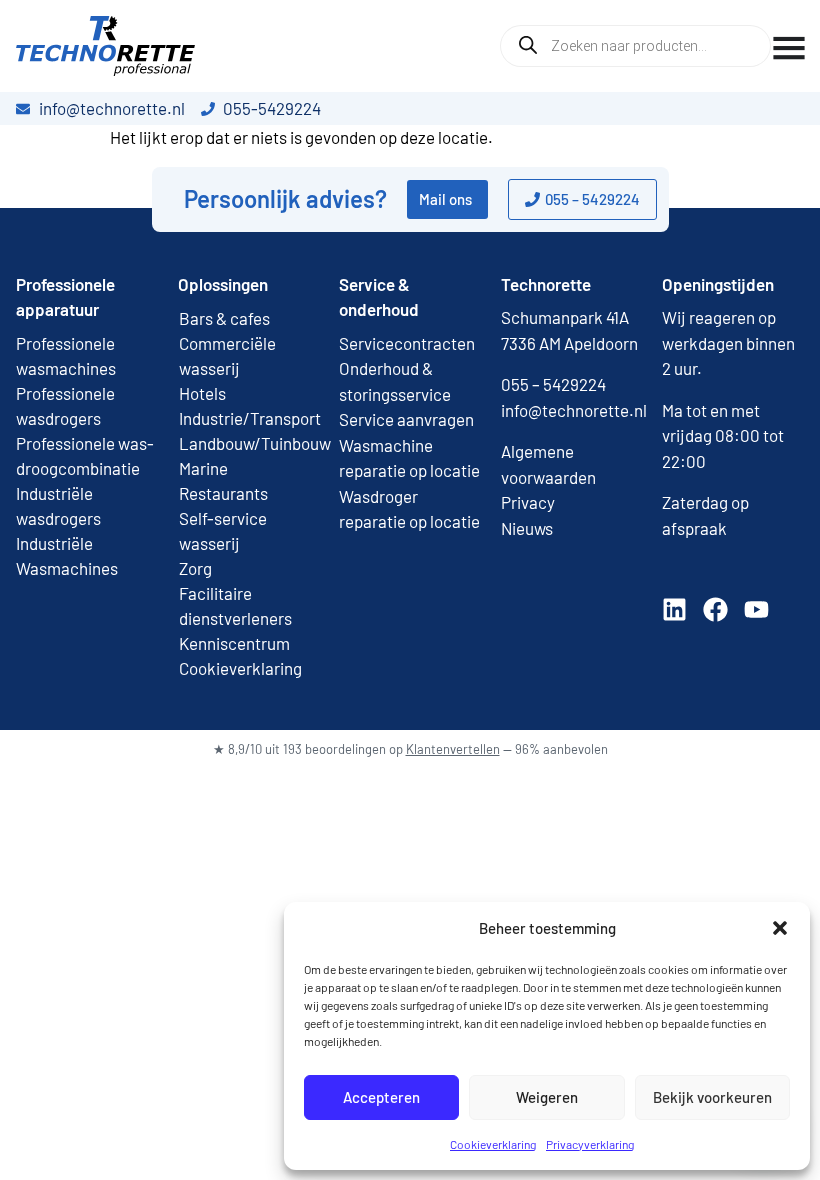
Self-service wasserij (223, 530)
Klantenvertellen (453, 749)
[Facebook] (715, 609)
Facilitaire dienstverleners (235, 605)
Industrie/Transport (249, 418)
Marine (203, 468)
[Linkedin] (674, 609)
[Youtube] (756, 609)
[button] (780, 928)
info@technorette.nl (574, 410)
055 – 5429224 (553, 384)
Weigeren (547, 1097)
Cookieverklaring (493, 1144)
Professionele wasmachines (66, 355)
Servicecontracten (407, 343)
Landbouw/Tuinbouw (249, 443)
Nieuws (527, 528)
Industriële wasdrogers (58, 505)
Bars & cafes (224, 318)
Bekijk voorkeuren (712, 1097)
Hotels (202, 393)
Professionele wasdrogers (65, 405)
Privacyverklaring (590, 1144)
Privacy (528, 502)
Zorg (195, 568)
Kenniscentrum (234, 643)
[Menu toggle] (789, 48)
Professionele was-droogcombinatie (85, 455)
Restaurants (223, 493)
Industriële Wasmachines (67, 555)
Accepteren (381, 1097)
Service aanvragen (406, 419)
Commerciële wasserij (227, 355)
